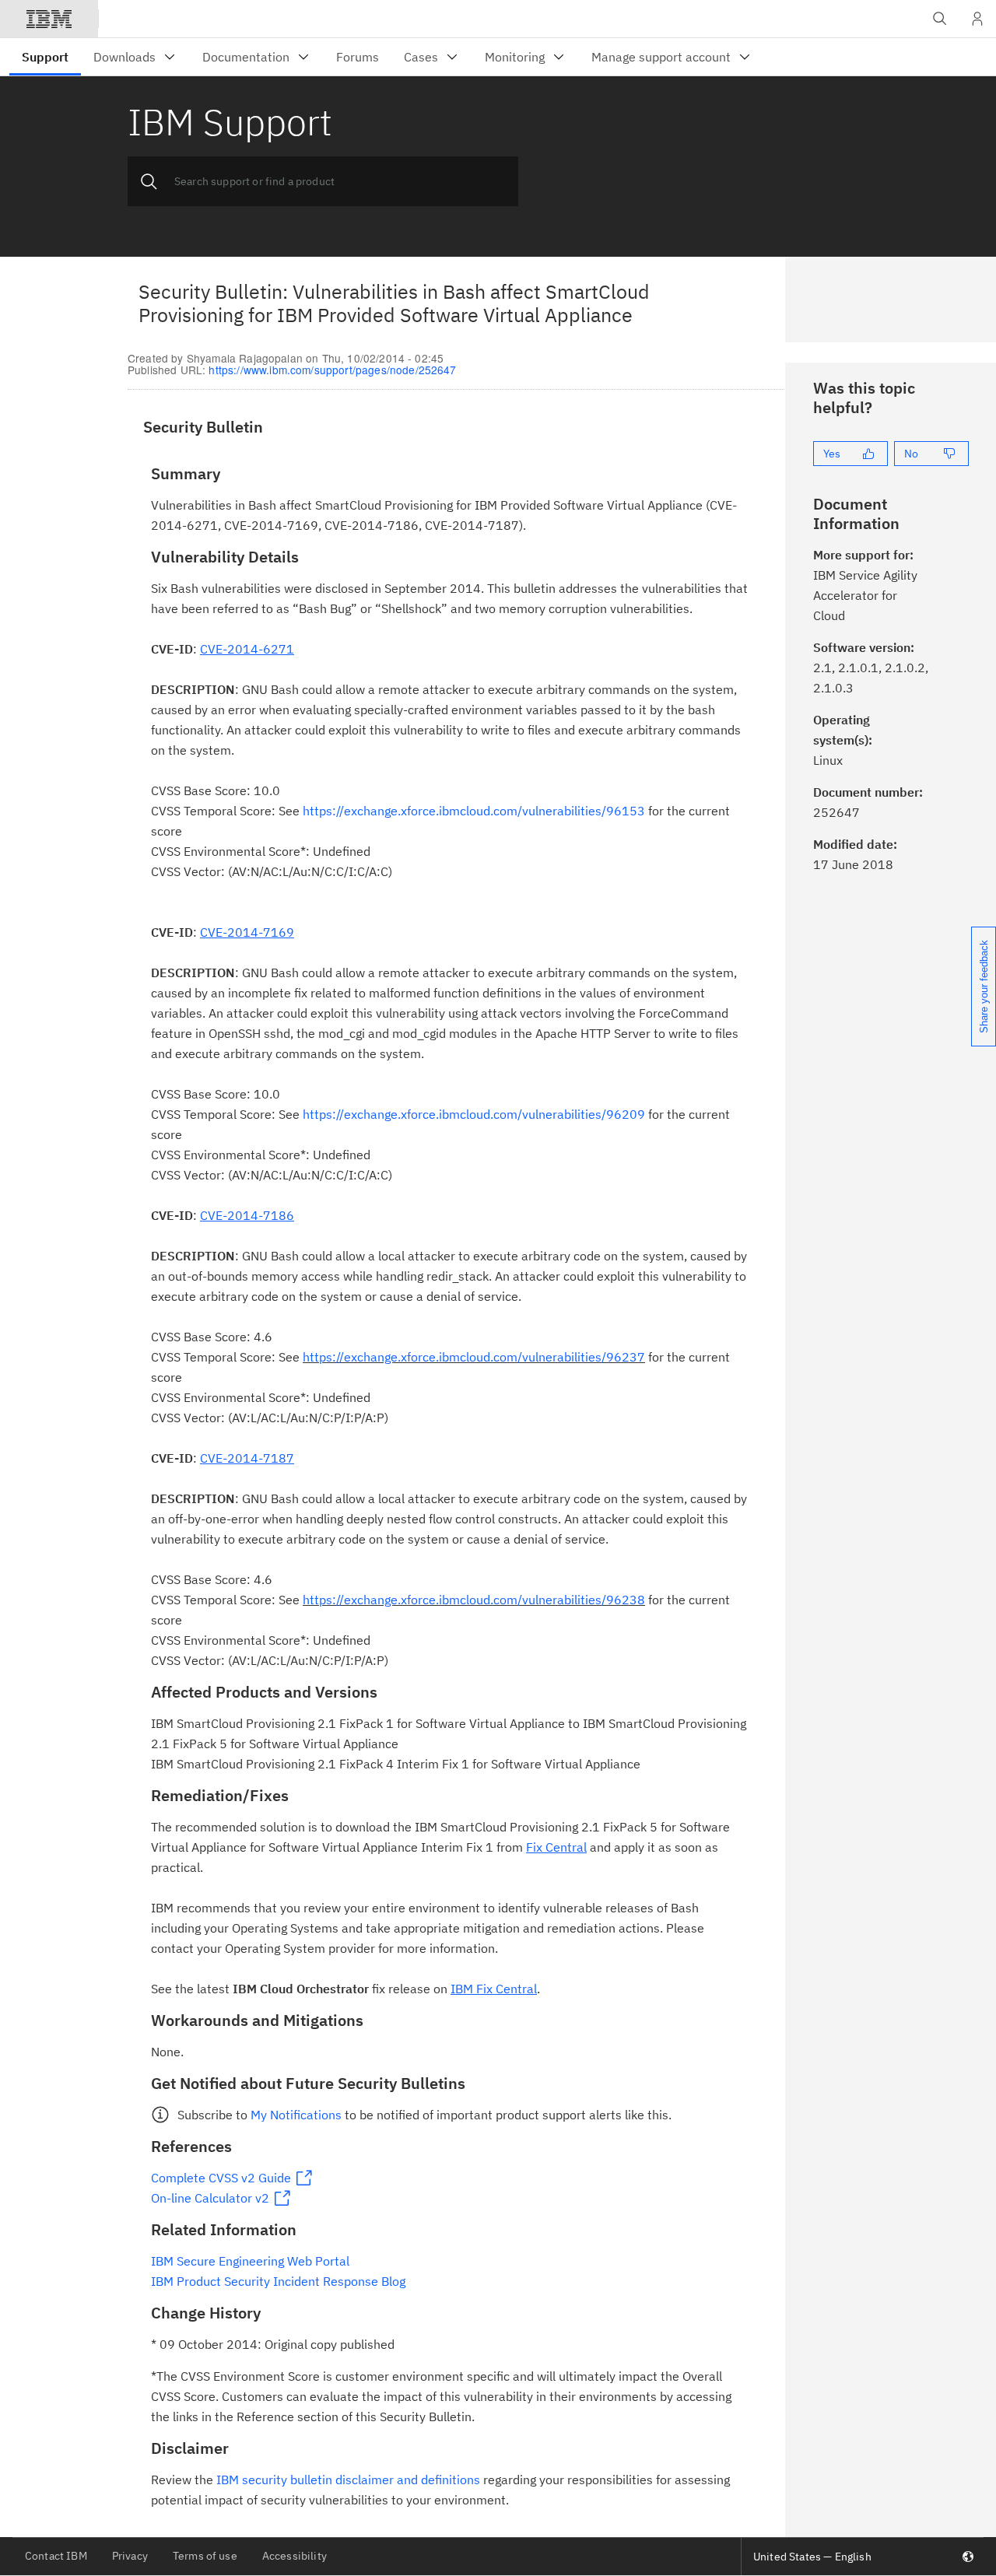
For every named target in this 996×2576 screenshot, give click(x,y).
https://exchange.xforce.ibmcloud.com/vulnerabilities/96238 (474, 1600)
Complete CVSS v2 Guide (221, 2178)
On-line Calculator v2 (210, 2198)
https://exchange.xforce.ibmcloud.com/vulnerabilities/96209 (474, 1114)
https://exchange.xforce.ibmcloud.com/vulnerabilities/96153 (474, 811)
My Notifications (296, 2115)
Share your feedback (984, 987)
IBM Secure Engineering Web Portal (250, 2261)
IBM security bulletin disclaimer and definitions (348, 2480)
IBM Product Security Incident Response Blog (278, 2281)
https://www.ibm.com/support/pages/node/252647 (332, 370)
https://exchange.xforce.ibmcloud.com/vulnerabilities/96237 (474, 1357)
